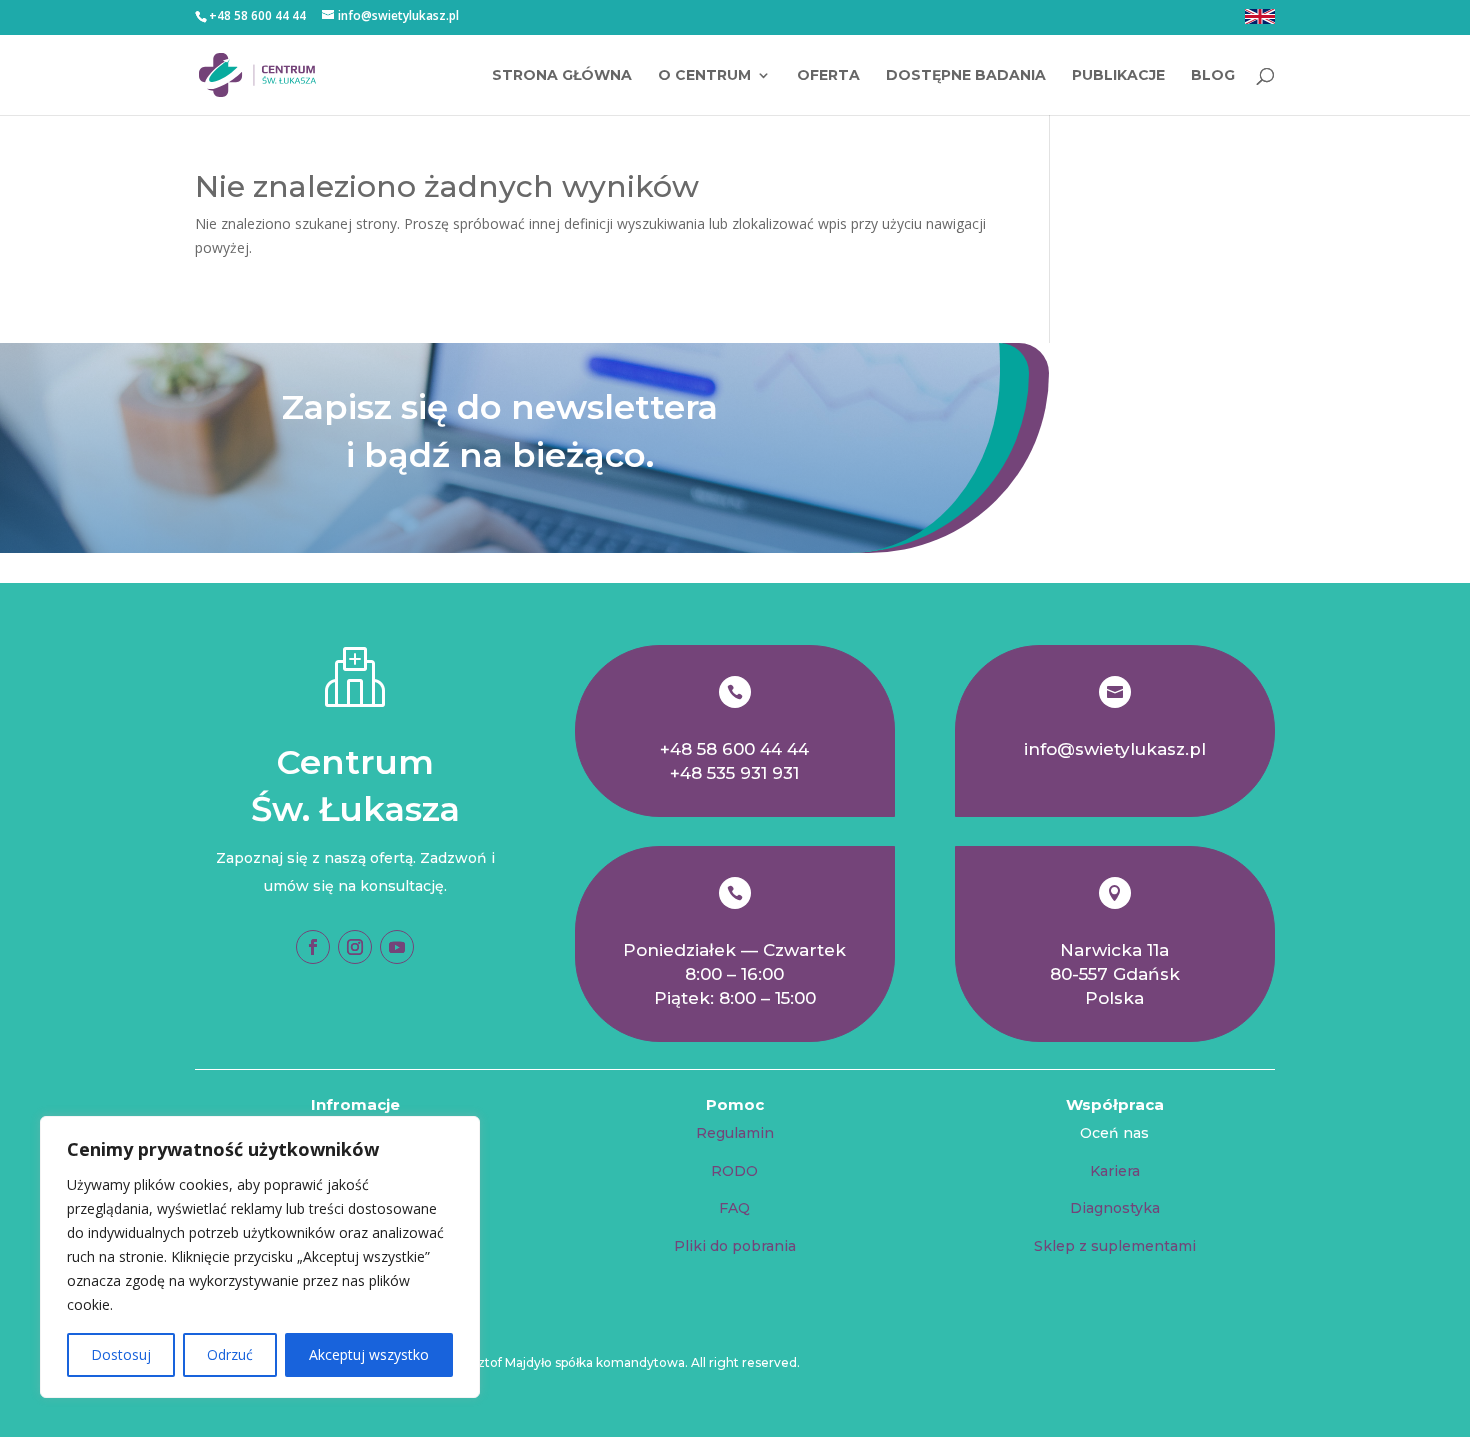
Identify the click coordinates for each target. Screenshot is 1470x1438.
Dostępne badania (966, 76)
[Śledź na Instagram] (355, 947)
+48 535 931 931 (734, 773)
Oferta (828, 76)
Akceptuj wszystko (369, 1354)
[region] (260, 1257)
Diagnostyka (1115, 1208)
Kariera (1115, 1171)
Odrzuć (230, 1354)
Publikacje (1118, 76)
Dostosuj (121, 1354)
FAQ (734, 1208)
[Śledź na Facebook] (313, 947)
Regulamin (735, 1133)
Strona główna (562, 76)
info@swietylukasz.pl (1115, 749)
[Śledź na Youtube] (397, 947)
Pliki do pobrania (735, 1246)
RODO (734, 1171)
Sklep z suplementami (1115, 1246)
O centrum (704, 76)
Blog (1213, 76)
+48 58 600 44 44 (734, 749)
